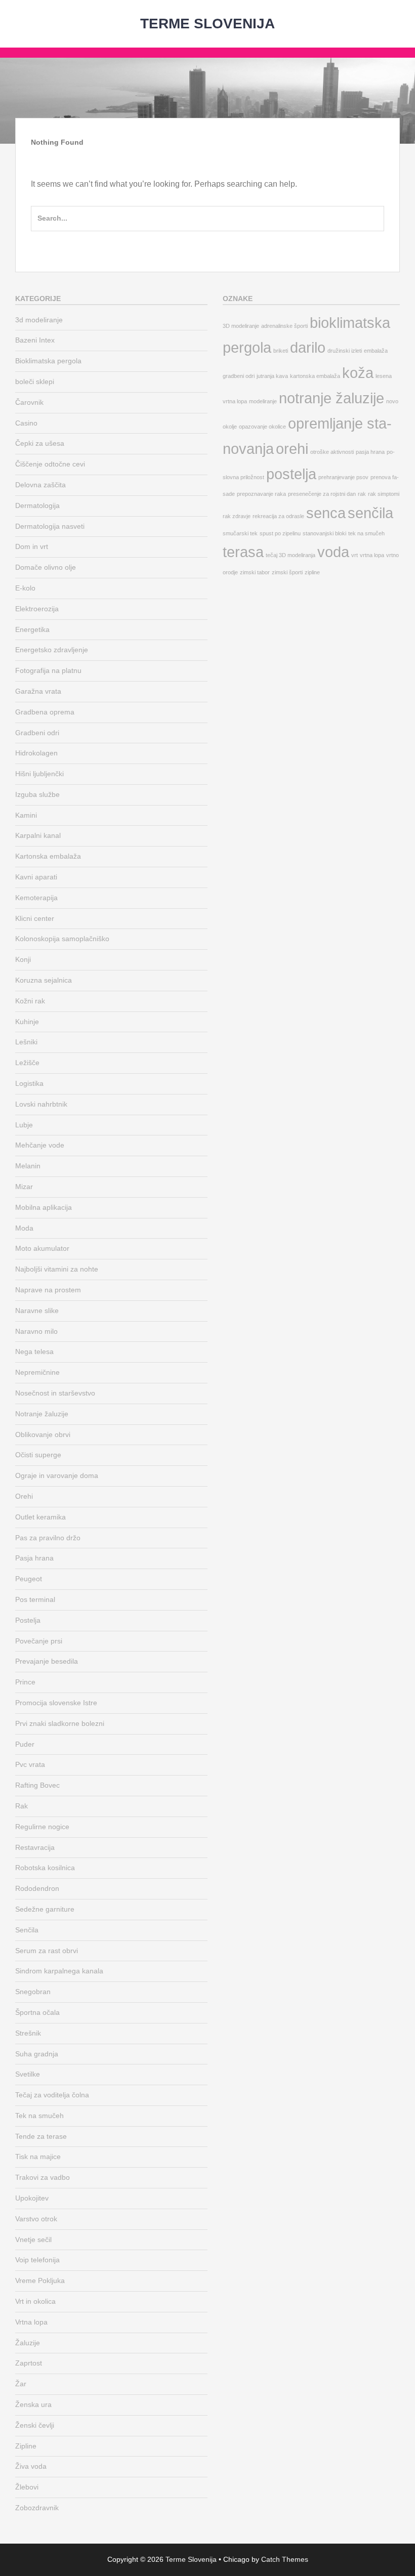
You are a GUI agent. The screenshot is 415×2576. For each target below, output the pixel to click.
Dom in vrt (32, 546)
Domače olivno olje (46, 567)
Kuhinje (27, 1022)
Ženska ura (33, 2404)
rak (362, 494)
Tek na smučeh (39, 2116)
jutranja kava (272, 376)
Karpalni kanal (38, 835)
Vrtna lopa (31, 2322)
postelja (291, 474)
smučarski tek (240, 533)
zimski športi (287, 572)
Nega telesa (34, 1352)
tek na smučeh (366, 533)
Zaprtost (29, 2363)
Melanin (28, 1166)
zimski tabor (255, 572)
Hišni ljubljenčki (39, 774)
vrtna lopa (372, 555)
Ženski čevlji (35, 2425)
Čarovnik (29, 402)
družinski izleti (345, 351)
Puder (25, 1744)
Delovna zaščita (40, 485)
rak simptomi (384, 494)
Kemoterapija (36, 898)
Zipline (26, 2446)
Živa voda (31, 2466)
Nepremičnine (37, 1372)
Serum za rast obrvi (47, 1951)
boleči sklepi (35, 382)
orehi (292, 449)
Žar (21, 2384)
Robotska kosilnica (45, 1868)
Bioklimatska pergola (48, 361)
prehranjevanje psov (343, 477)
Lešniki (26, 1042)
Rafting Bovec (37, 1785)
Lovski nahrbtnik (41, 1104)
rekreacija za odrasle (278, 516)
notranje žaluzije (331, 398)
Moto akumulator (42, 1248)
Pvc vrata (30, 1764)
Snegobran (33, 1992)
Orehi (24, 1496)
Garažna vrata (38, 691)
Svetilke (28, 2074)
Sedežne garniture (45, 1909)
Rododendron (37, 1888)
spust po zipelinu (280, 533)
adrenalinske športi (284, 326)
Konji (23, 959)
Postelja (28, 1620)
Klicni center (35, 918)
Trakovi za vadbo (43, 2177)
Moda (24, 1228)
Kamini (26, 815)
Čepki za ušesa (40, 443)
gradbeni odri (239, 376)
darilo (308, 347)
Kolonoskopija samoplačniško (62, 939)
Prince (25, 1682)
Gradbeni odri (37, 733)
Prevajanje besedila (47, 1661)
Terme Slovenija (207, 24)
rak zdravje (237, 516)
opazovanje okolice (262, 427)
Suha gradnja (37, 2054)
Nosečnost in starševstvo (55, 1393)
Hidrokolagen (36, 753)
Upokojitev (32, 2198)
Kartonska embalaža (48, 856)
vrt (355, 555)
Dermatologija (37, 505)
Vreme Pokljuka (40, 2281)
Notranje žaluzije (42, 1414)
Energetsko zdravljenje (52, 650)
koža (358, 373)
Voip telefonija (37, 2260)
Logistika (29, 1083)
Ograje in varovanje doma (57, 1475)
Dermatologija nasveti (50, 526)
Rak (22, 1806)
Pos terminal (35, 1599)
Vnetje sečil (33, 2240)
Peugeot (29, 1579)
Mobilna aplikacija (44, 1207)
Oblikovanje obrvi (43, 1434)
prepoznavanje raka (261, 494)
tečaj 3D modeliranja (290, 555)
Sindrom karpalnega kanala (59, 1971)
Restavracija (35, 1847)
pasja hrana (370, 452)
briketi (281, 351)
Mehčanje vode (40, 1145)
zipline (312, 572)
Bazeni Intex (35, 340)
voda (333, 552)
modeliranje (263, 401)
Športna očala (37, 2012)
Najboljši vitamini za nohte (57, 1269)
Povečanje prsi (39, 1641)
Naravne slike (37, 1311)
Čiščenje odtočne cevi (50, 464)
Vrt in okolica (35, 2301)
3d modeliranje (39, 320)
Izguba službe (37, 794)
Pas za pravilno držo (48, 1538)
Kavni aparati (36, 877)
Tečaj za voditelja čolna (52, 2095)
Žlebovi (27, 2487)
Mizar (24, 1187)
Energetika (32, 629)
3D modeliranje (241, 326)
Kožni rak (30, 1001)
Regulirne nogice (42, 1827)
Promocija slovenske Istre (56, 1703)
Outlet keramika (40, 1517)
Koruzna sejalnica (44, 980)
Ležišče (27, 1063)
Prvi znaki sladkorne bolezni (60, 1723)
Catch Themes (285, 2559)
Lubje (24, 1125)
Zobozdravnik (37, 2508)
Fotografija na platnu (48, 670)
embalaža (376, 351)
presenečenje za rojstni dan (322, 494)
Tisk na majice (38, 2157)
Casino (26, 423)
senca (326, 513)
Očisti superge (38, 1455)
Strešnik (28, 2033)
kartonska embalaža (315, 376)
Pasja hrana (34, 1558)
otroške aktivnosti (332, 452)
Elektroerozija (37, 609)
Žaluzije (28, 2343)
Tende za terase (41, 2136)
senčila (370, 513)
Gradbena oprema (45, 712)
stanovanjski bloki (324, 533)
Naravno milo (36, 1331)
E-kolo (25, 588)
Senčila (27, 1930)
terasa (243, 552)
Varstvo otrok (36, 2219)
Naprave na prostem (48, 1290)
